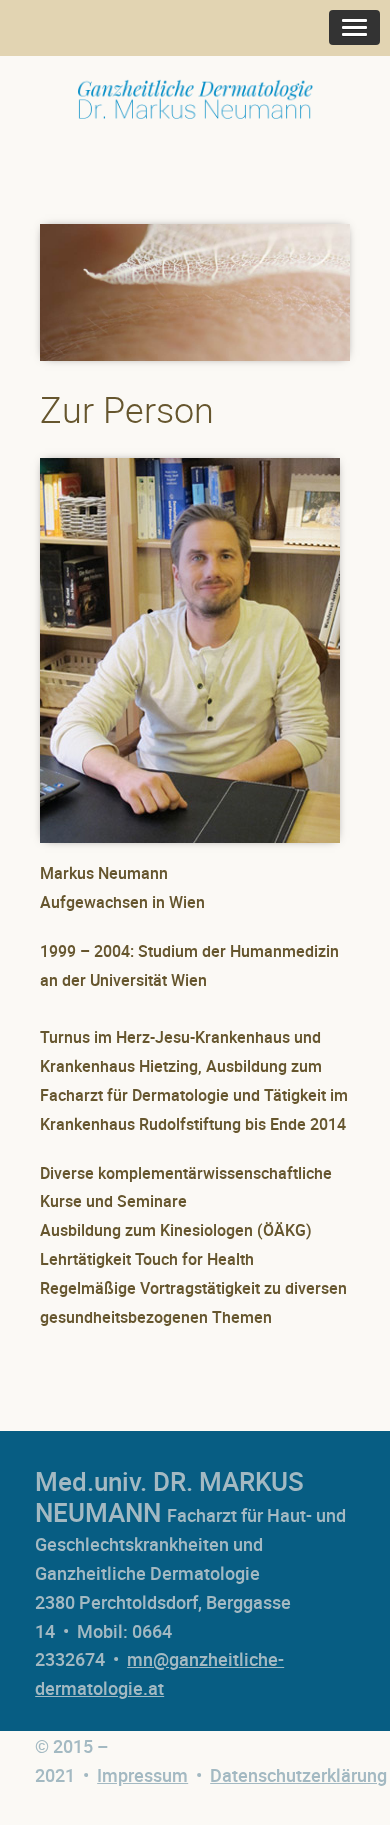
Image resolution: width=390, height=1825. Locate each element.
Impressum (142, 1775)
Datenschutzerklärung (298, 1775)
